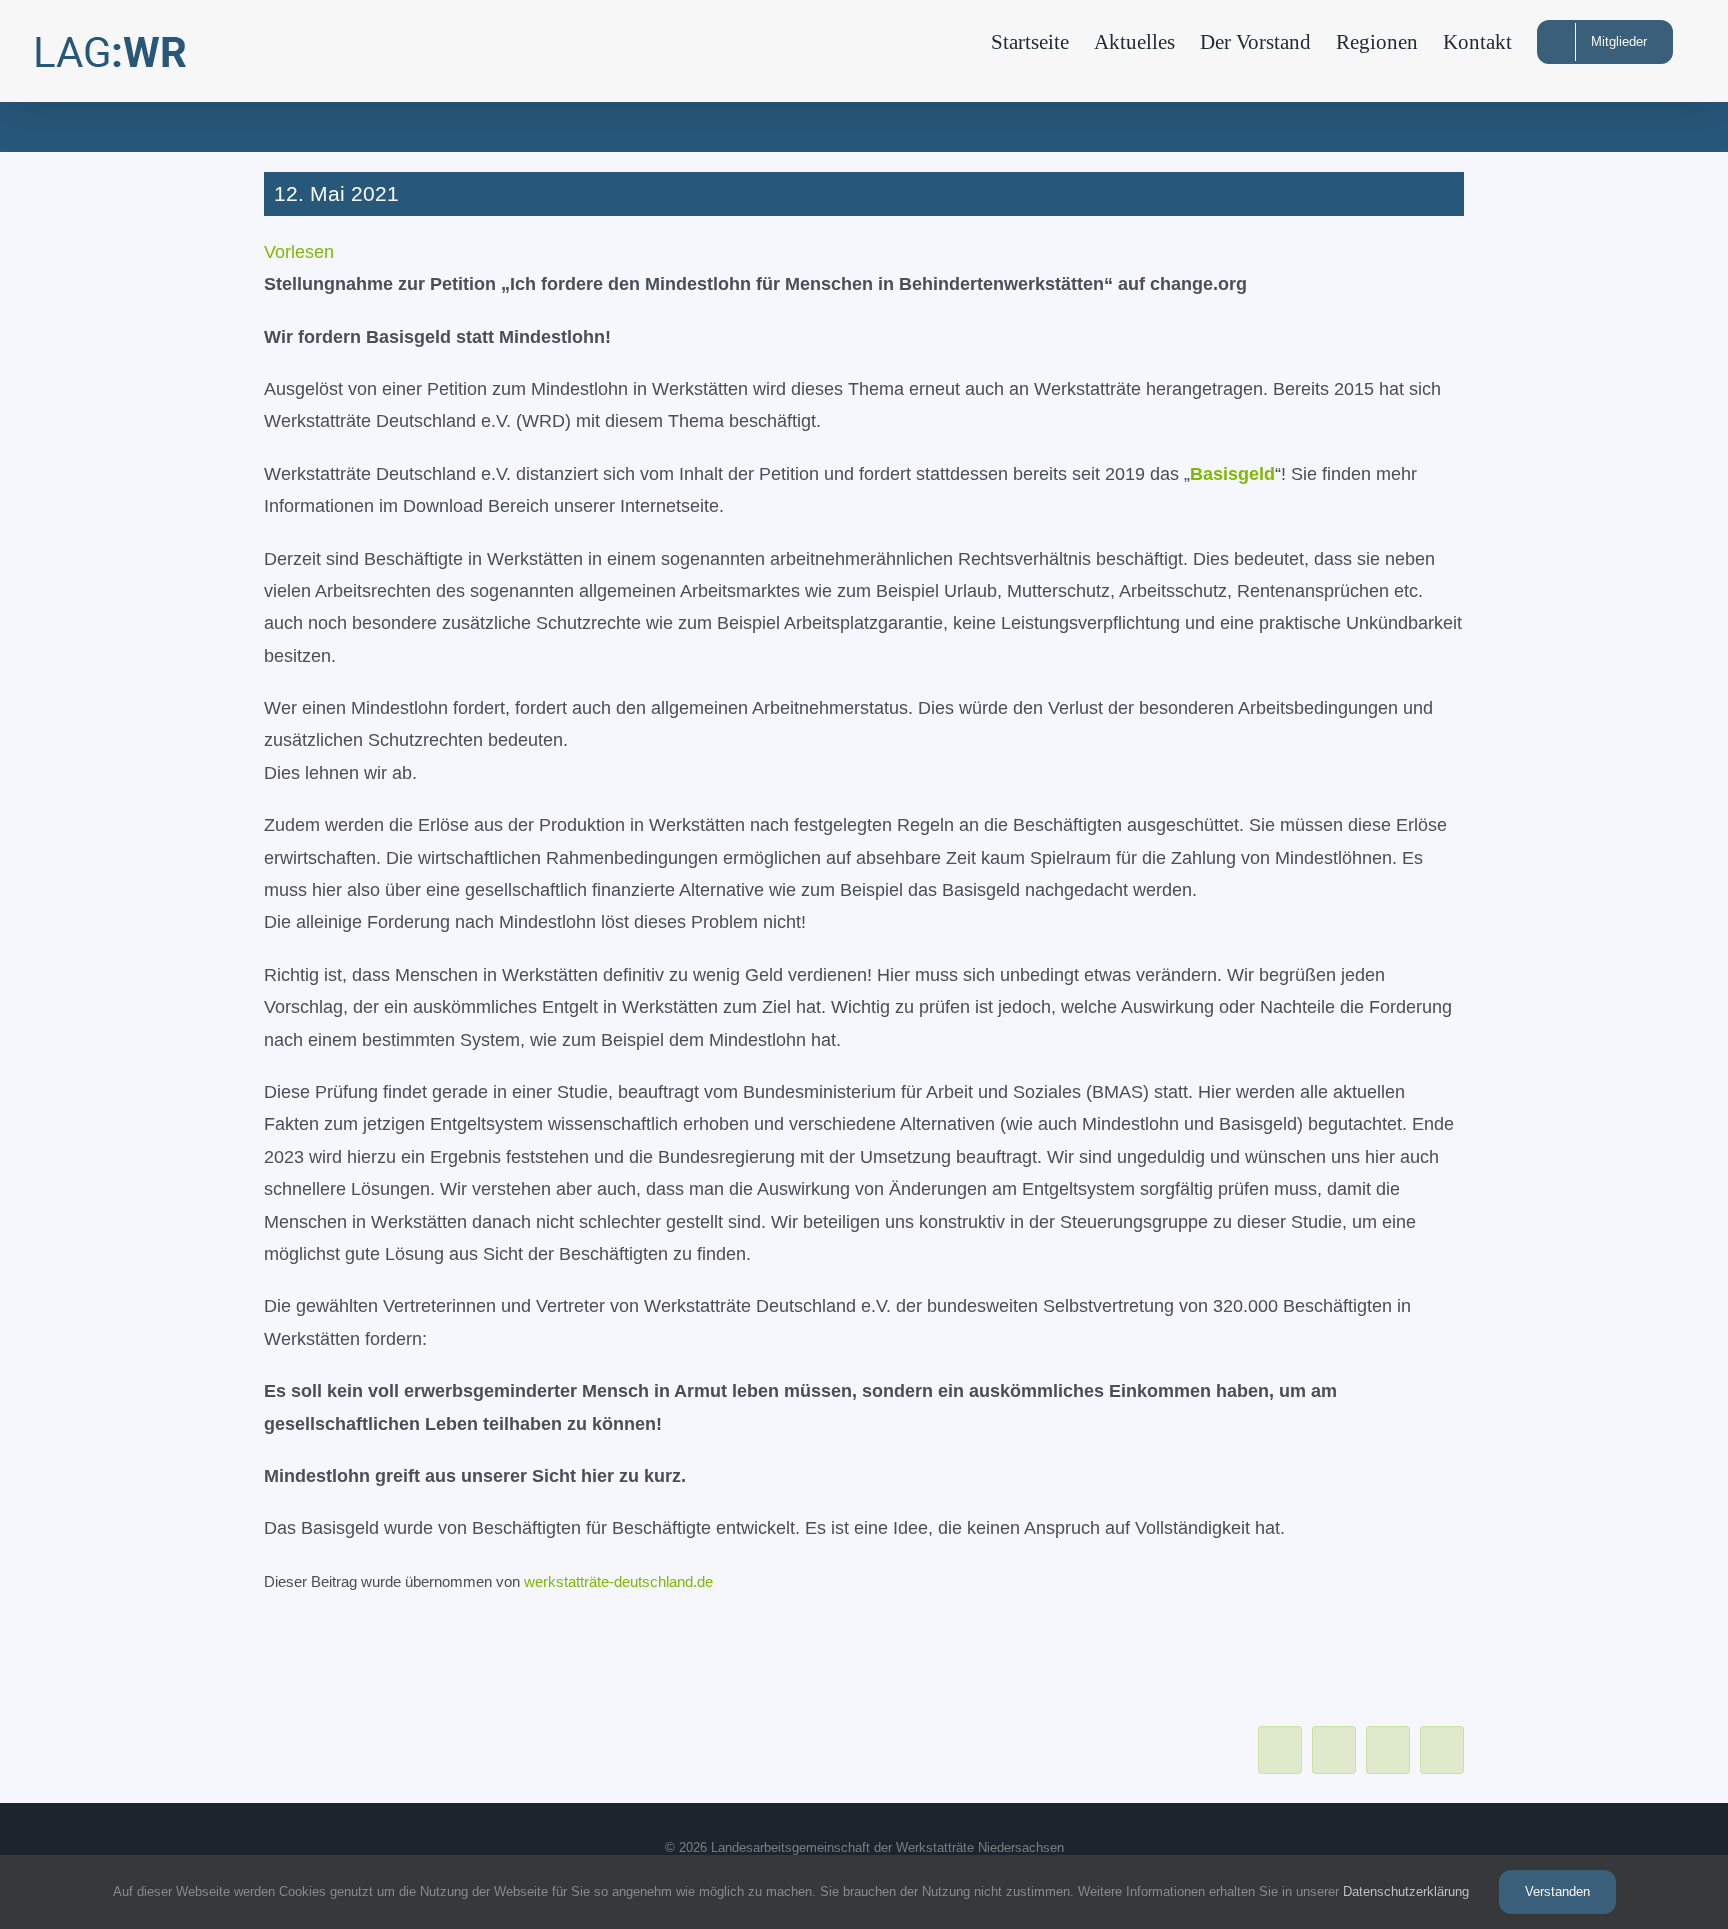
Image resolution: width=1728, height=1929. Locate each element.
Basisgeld (1232, 474)
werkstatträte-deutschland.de (618, 1581)
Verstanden (1557, 1891)
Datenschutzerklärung (1406, 1891)
